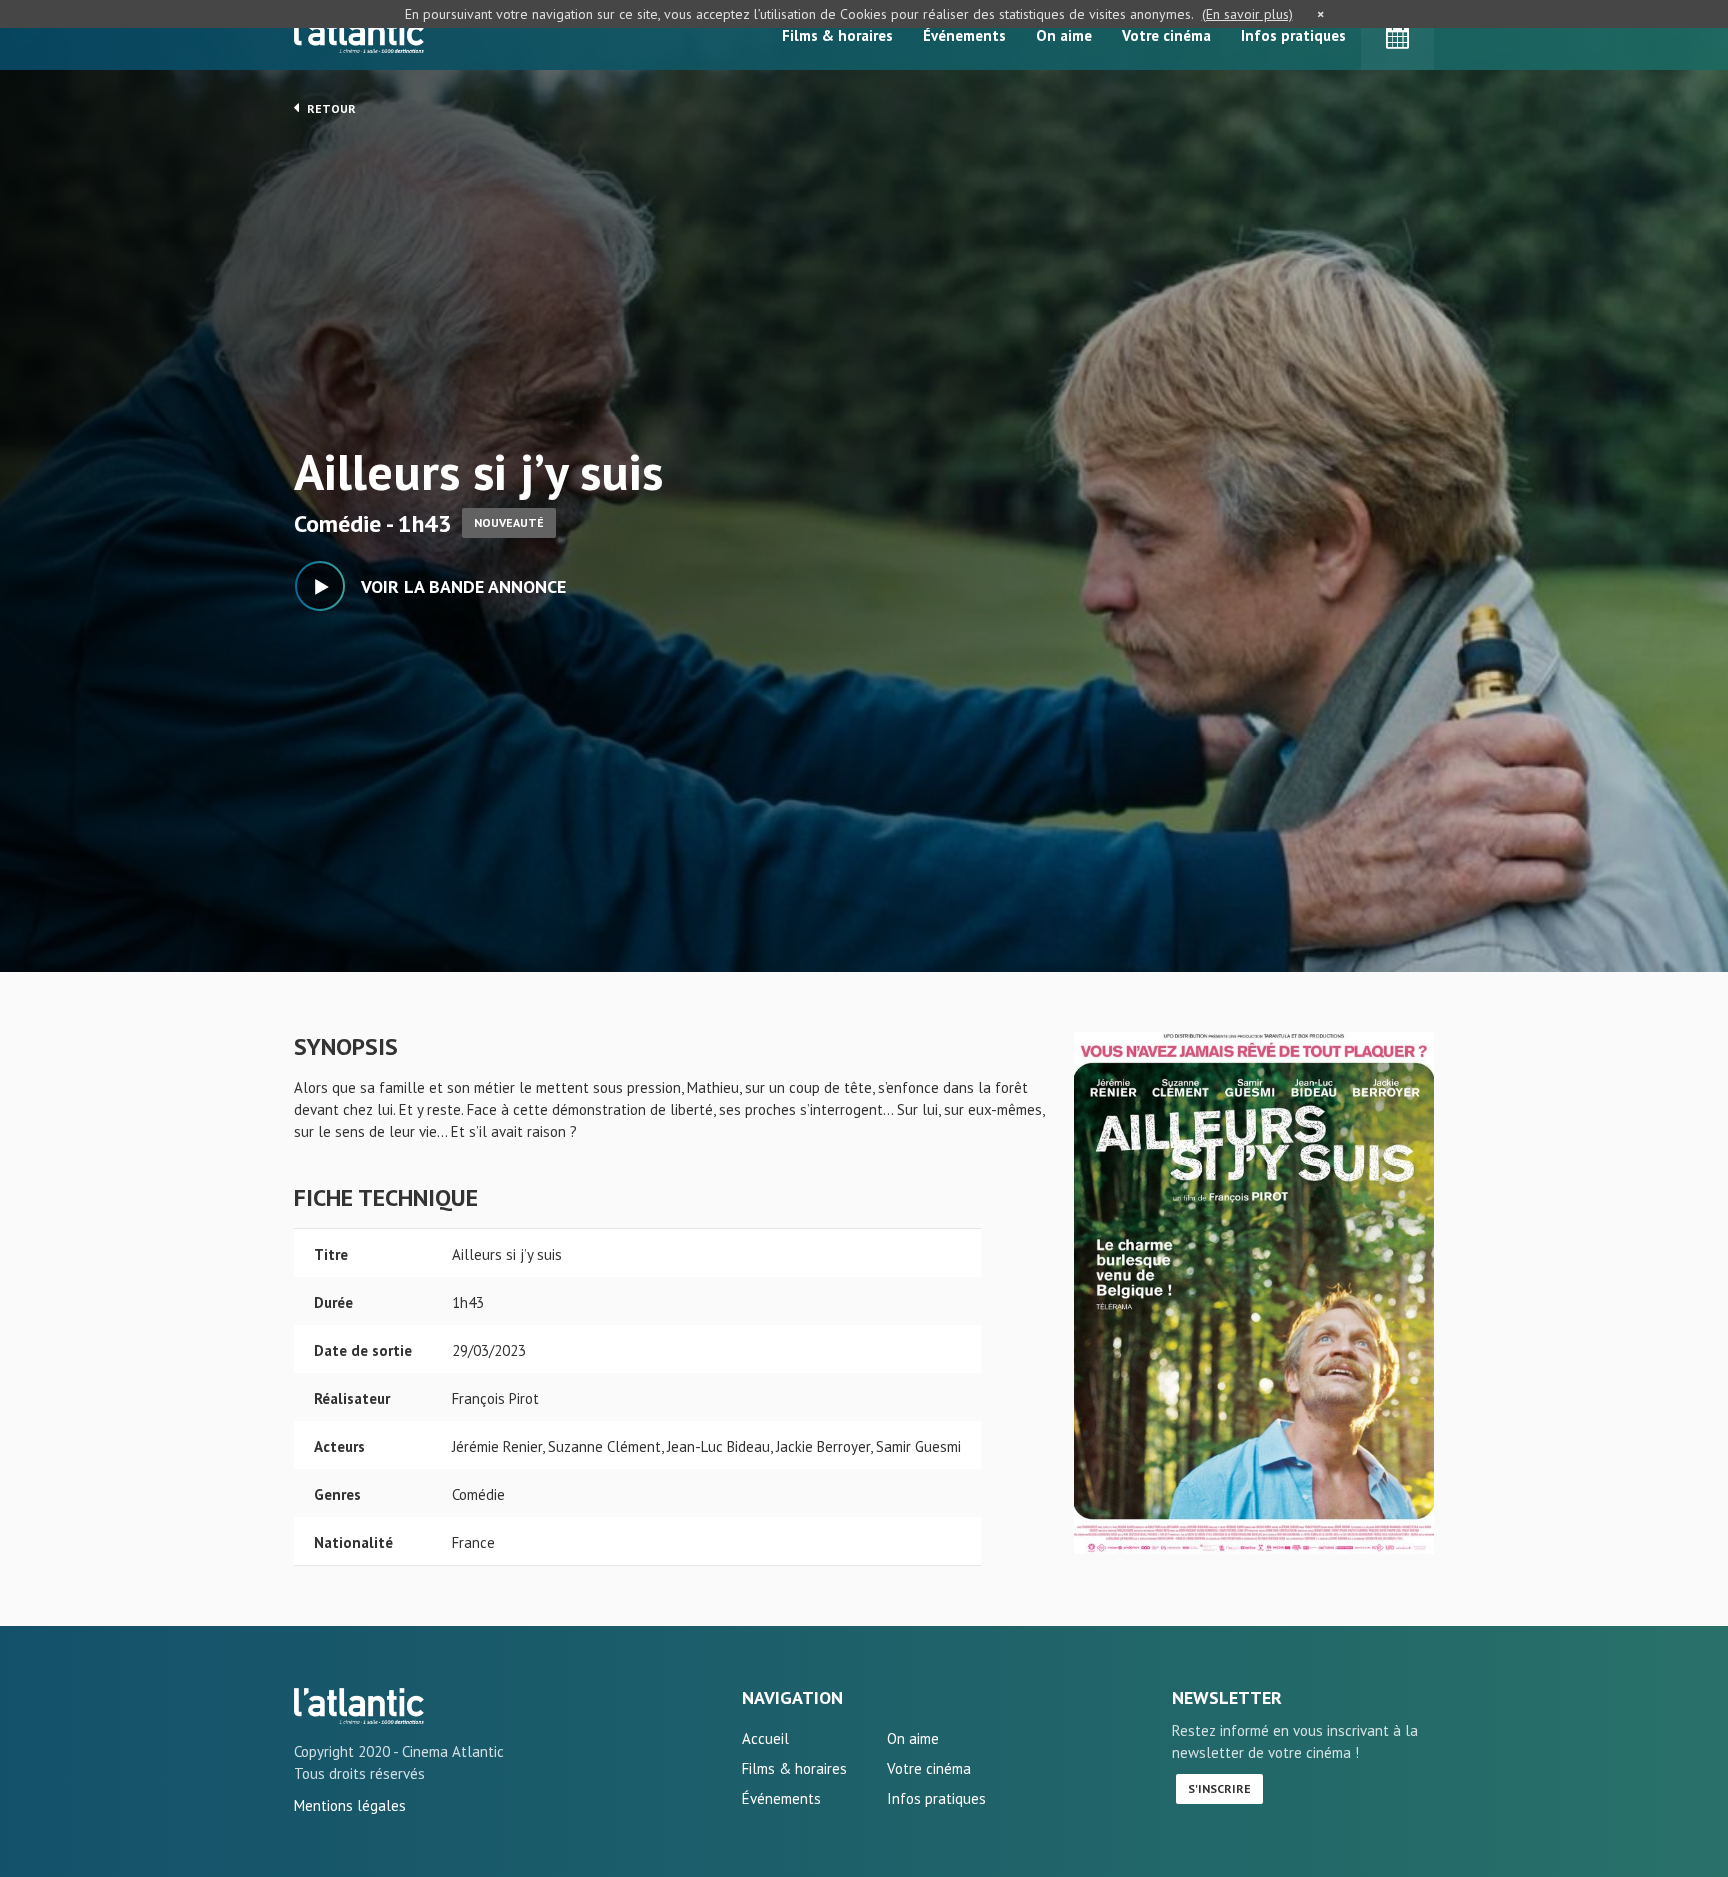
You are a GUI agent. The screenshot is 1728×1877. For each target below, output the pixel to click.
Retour (330, 108)
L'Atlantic (359, 35)
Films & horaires (837, 35)
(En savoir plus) (1247, 14)
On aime (1064, 35)
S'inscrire (1219, 1788)
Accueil (765, 1738)
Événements (964, 35)
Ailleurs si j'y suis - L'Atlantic (359, 1706)
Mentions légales (350, 1805)
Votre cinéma (1166, 35)
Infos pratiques (1293, 35)
